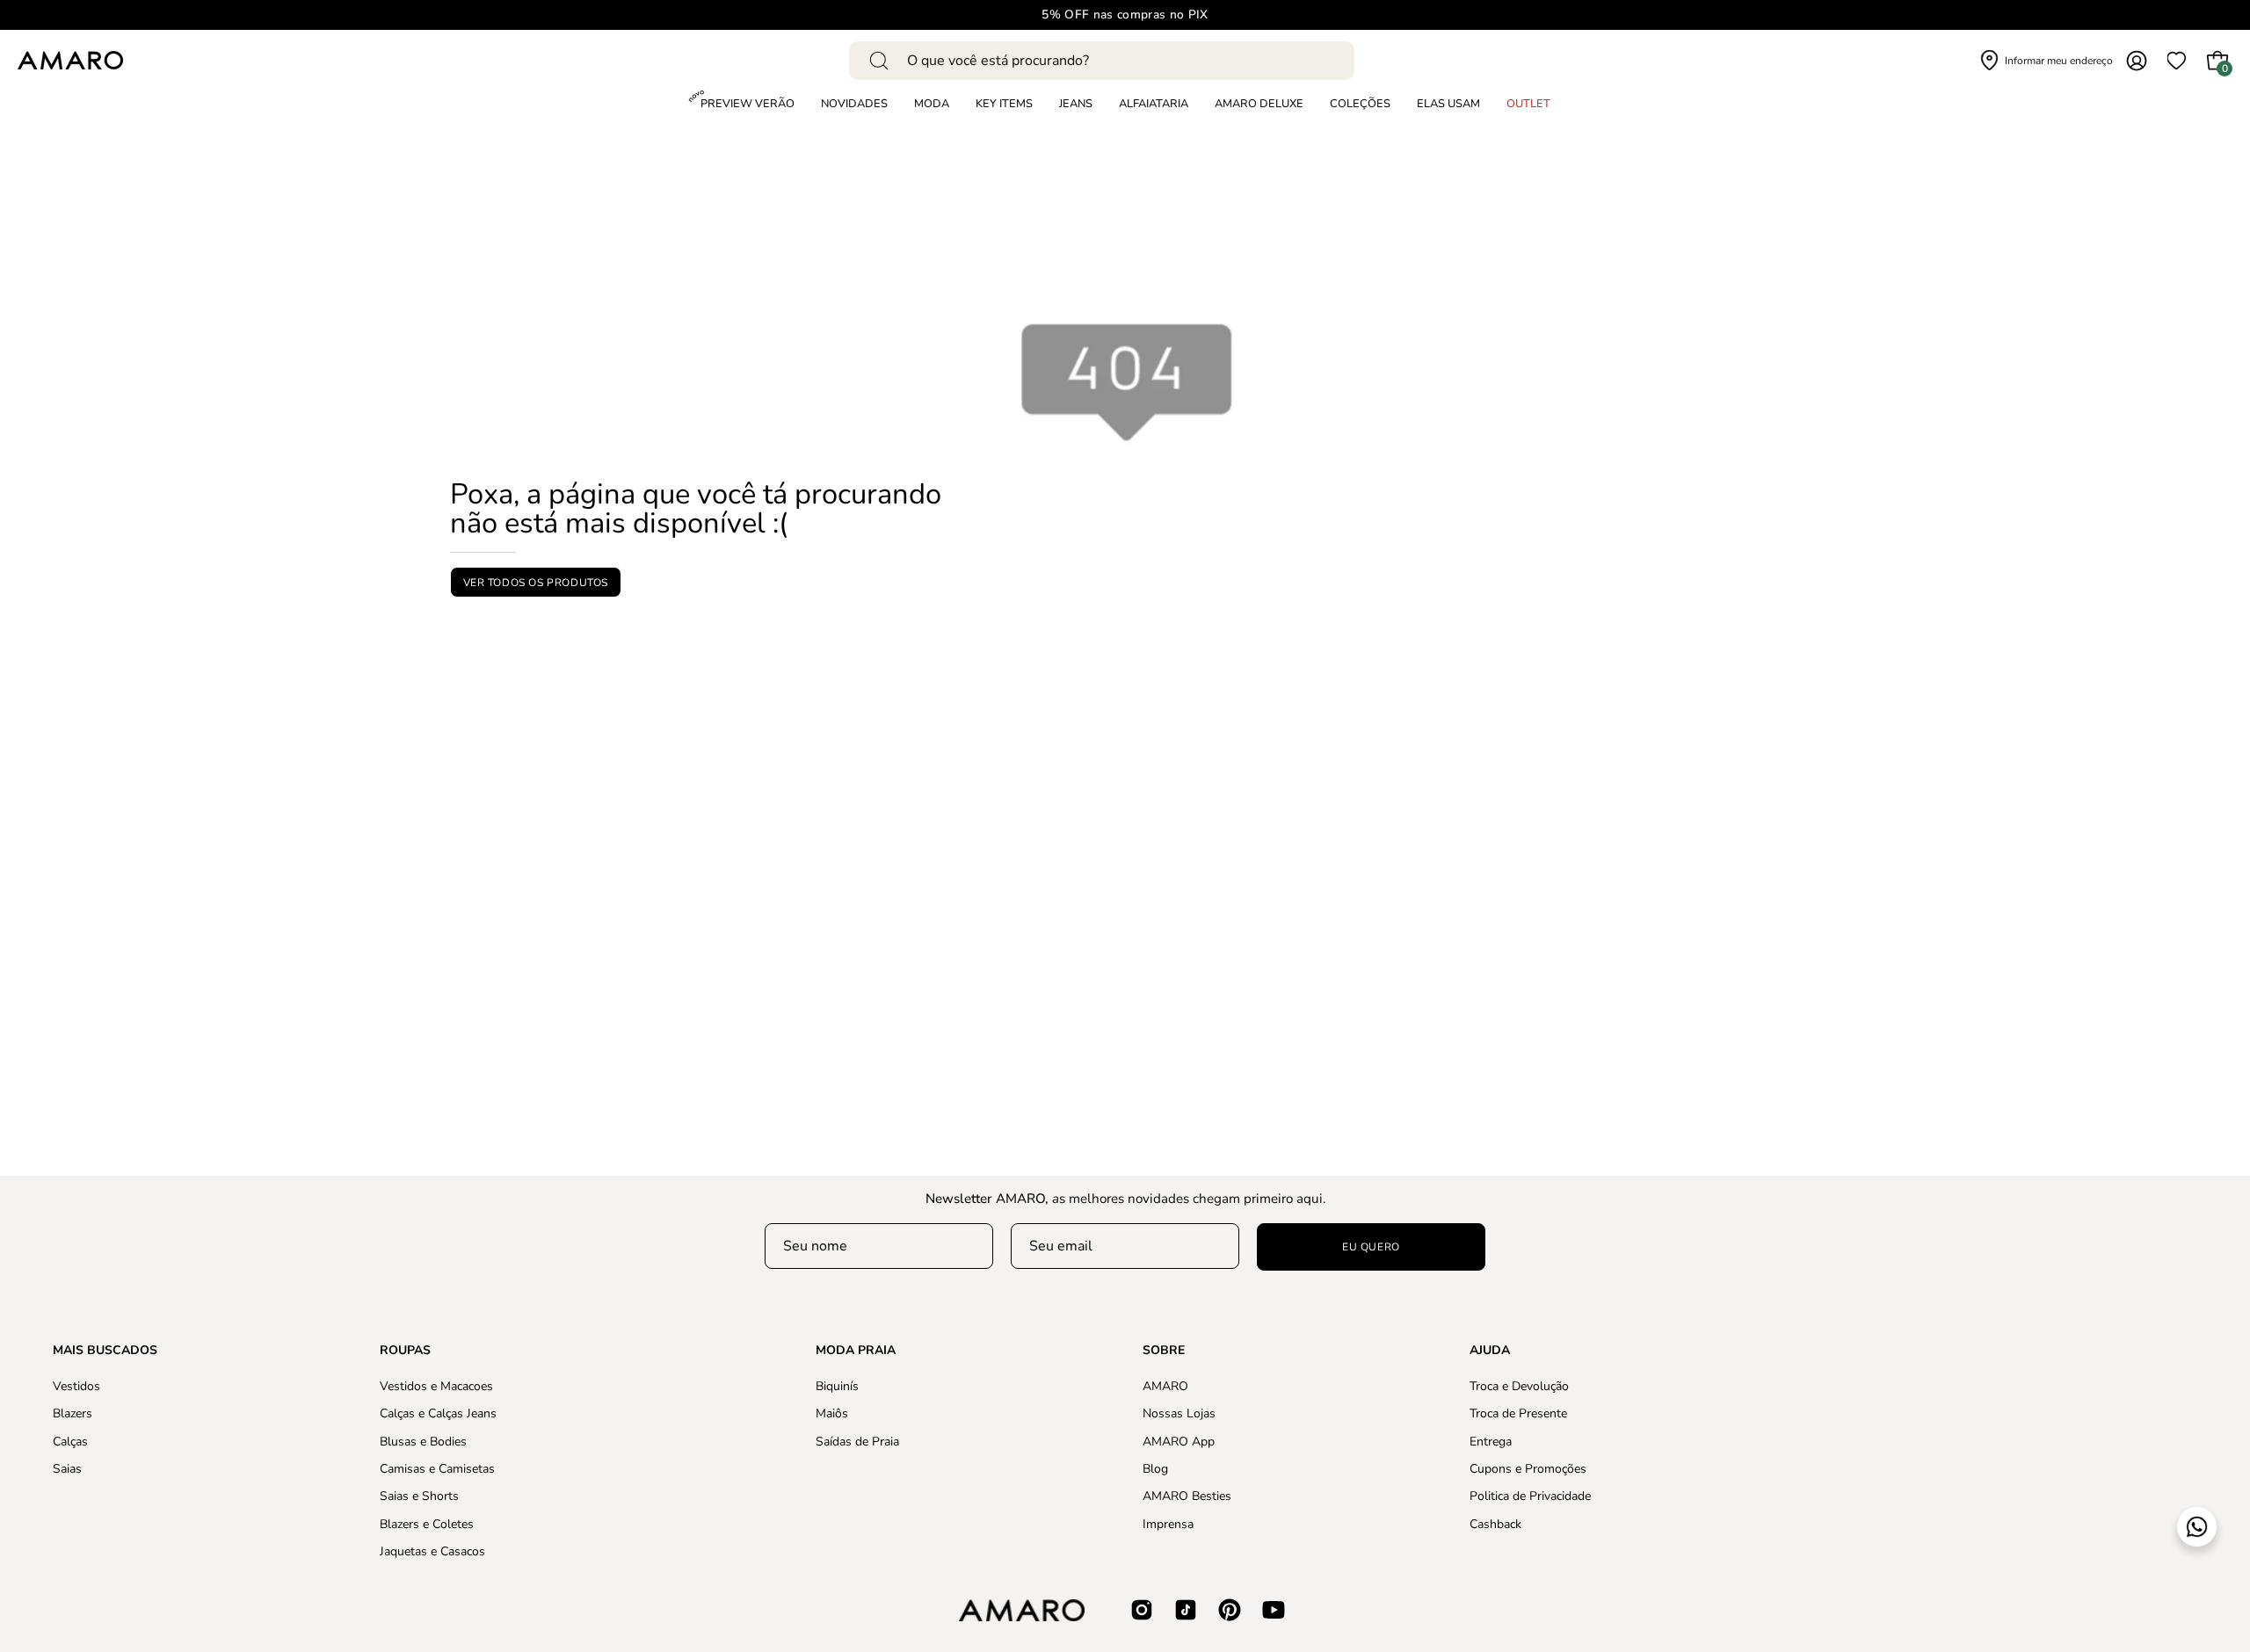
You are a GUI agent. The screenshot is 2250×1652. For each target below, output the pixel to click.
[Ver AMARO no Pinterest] (1230, 1610)
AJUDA (1490, 1351)
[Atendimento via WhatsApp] (2197, 1527)
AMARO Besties (1187, 1496)
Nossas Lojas (1179, 1413)
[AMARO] (70, 60)
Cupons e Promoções (1528, 1469)
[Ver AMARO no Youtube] (1274, 1610)
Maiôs (832, 1413)
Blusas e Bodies (423, 1441)
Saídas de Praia (857, 1441)
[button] (1360, 105)
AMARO (1165, 1386)
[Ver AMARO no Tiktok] (1186, 1610)
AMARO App (1179, 1441)
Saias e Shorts (419, 1496)
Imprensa (1168, 1523)
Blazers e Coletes (427, 1523)
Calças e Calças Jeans (438, 1413)
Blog (1155, 1469)
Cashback (1495, 1523)
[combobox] (1102, 61)
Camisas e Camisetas (437, 1469)
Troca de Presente (1518, 1413)
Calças (70, 1441)
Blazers (73, 1413)
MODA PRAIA (856, 1351)
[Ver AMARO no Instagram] (1142, 1610)
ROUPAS (405, 1351)
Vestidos (76, 1386)
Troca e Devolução (1519, 1386)
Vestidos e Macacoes (436, 1386)
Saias (67, 1469)
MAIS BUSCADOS (105, 1351)
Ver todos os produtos (536, 583)
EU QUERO (1371, 1247)
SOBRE (1164, 1351)
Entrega (1491, 1441)
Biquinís (837, 1386)
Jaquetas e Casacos (432, 1551)
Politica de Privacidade (1530, 1496)
